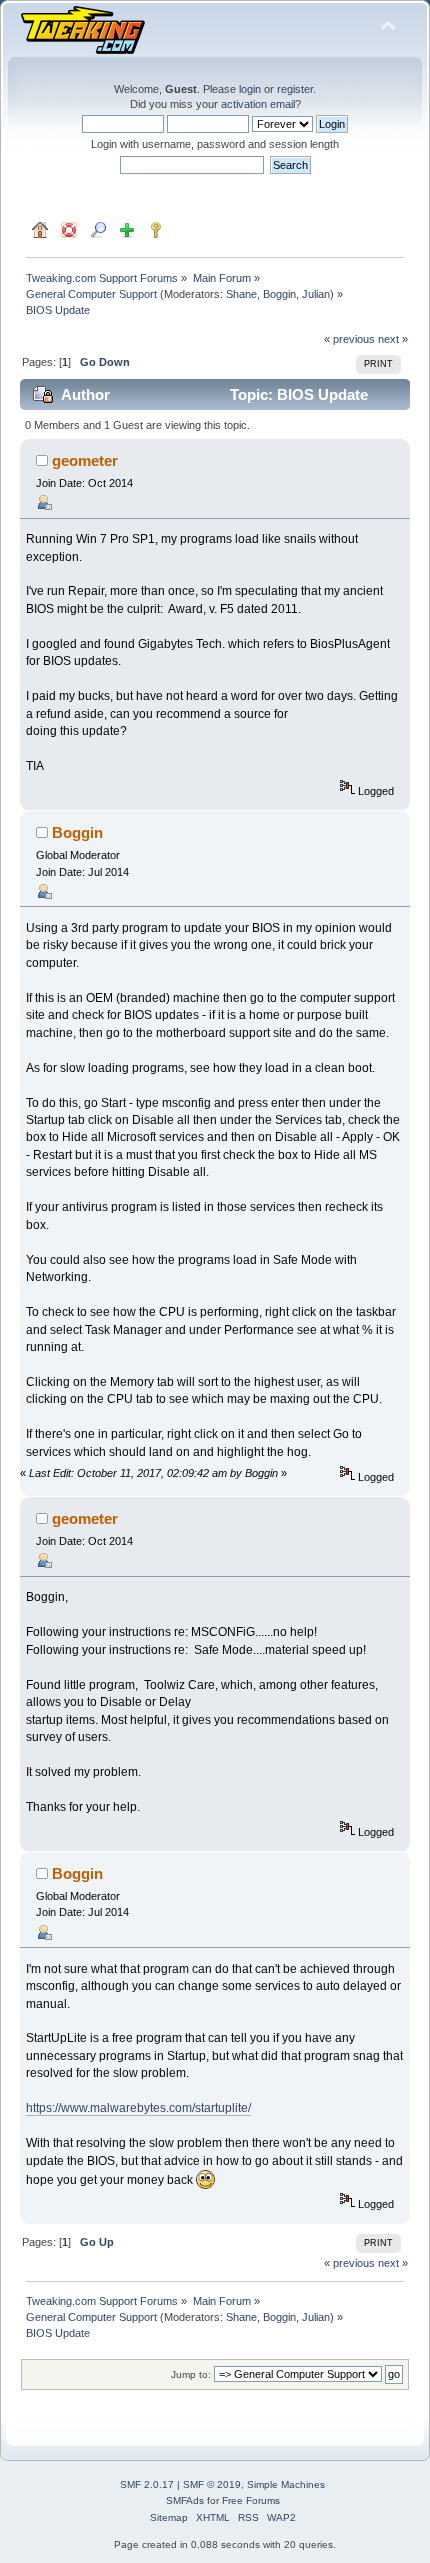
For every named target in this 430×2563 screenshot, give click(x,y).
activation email (258, 104)
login (250, 89)
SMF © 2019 (212, 2484)
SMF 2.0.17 (147, 2484)
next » (393, 339)
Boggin (279, 294)
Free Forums (251, 2500)
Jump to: (191, 2374)
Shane (241, 294)
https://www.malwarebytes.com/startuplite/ (138, 2108)
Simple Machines (286, 2484)
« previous (349, 339)
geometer (85, 460)
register (295, 89)
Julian (316, 294)
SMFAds (185, 2500)
